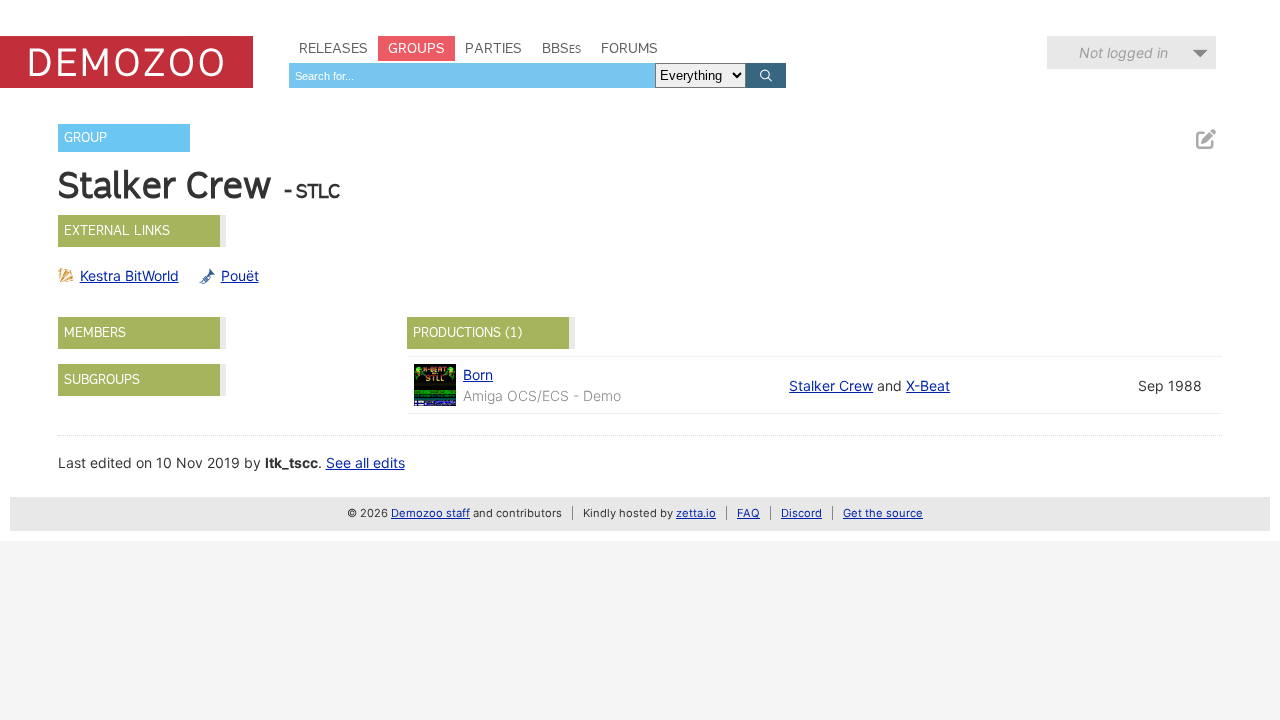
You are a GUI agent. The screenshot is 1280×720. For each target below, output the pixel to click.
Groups (416, 48)
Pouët (240, 275)
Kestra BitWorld (129, 275)
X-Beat (928, 385)
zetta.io (696, 513)
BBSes (561, 48)
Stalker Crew (831, 385)
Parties (493, 48)
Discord (801, 513)
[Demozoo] (126, 62)
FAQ (748, 513)
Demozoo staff (430, 513)
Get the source (883, 513)
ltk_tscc (291, 462)
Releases (333, 48)
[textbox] (472, 75)
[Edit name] (1205, 139)
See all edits (365, 462)
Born (478, 374)
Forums (629, 48)
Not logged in (1123, 52)
